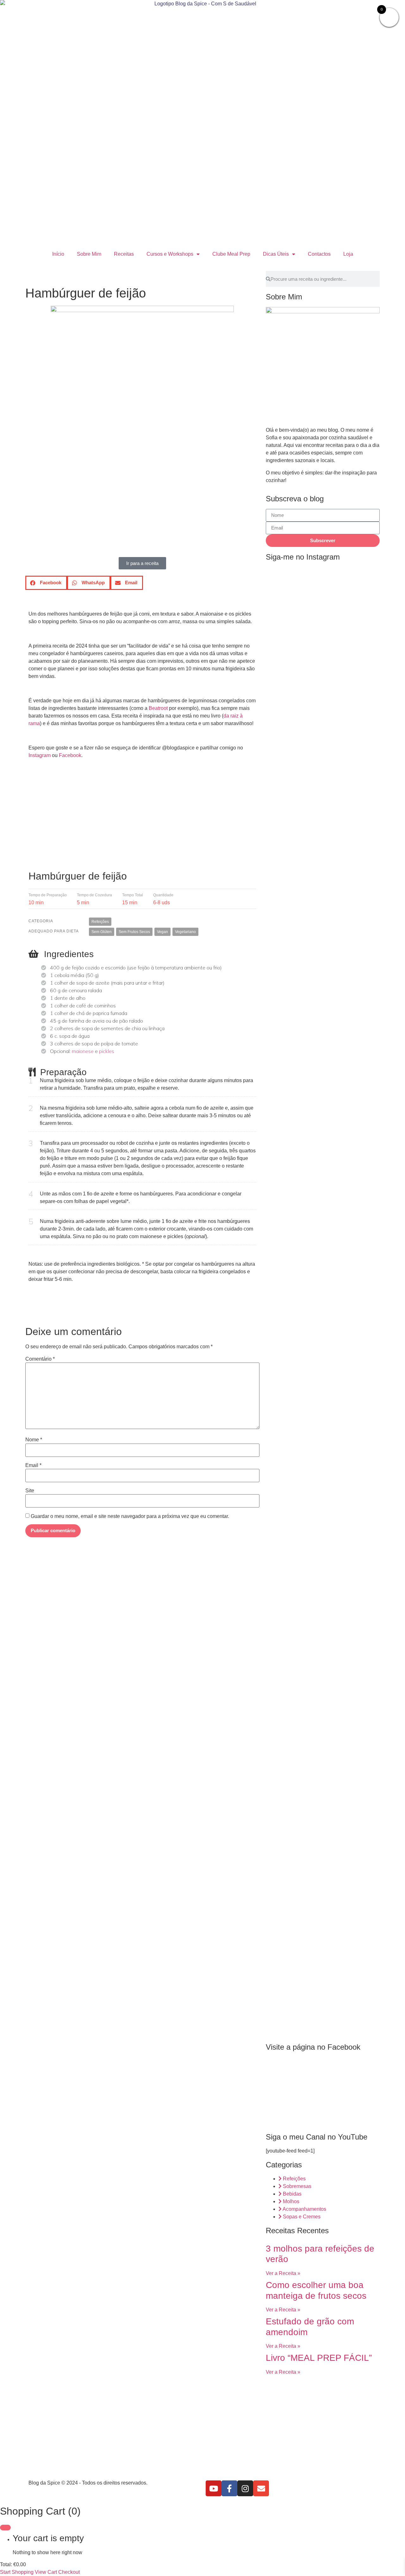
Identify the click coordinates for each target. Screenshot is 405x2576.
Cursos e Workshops (170, 254)
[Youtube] (214, 2488)
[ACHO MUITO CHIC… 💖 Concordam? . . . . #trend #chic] (362, 594)
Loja (348, 254)
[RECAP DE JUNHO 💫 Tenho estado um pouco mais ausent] (362, 1638)
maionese (83, 1051)
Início (58, 254)
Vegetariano (185, 932)
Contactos (319, 254)
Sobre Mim (89, 254)
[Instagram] (245, 2488)
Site (30, 1491)
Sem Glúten (102, 932)
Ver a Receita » (283, 2273)
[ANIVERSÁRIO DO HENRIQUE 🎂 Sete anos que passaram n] (284, 1754)
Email (33, 1465)
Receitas (124, 254)
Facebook (70, 755)
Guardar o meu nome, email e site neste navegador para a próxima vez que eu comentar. (130, 1516)
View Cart (46, 2572)
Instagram (40, 755)
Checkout (69, 2572)
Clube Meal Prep (231, 254)
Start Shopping (17, 2572)
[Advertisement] (142, 819)
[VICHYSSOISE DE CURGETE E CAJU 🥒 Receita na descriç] (323, 1762)
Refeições (100, 922)
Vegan (162, 932)
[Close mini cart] (5, 2528)
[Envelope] (261, 2488)
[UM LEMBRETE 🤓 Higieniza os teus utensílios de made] (284, 1031)
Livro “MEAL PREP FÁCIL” (319, 2358)
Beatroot (158, 708)
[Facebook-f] (229, 2488)
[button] (46, 583)
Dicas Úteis (276, 254)
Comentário (40, 1359)
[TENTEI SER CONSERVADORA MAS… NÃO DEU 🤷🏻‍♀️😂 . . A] (323, 677)
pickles (107, 1051)
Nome (34, 1440)
